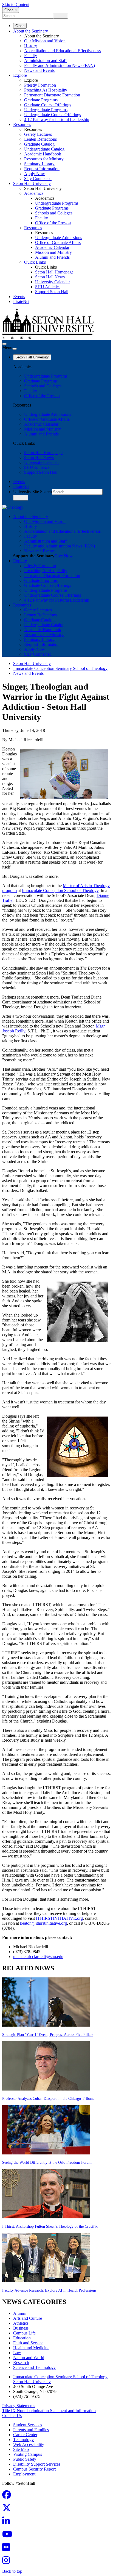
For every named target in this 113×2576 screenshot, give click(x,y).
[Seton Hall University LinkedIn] (8, 2523)
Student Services (28, 2425)
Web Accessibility (29, 2444)
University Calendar (53, 282)
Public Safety (25, 2459)
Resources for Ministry (44, 159)
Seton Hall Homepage (54, 272)
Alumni (20, 2313)
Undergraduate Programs (46, 110)
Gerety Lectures (38, 134)
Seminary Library (39, 164)
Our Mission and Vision (45, 41)
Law (17, 2353)
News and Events (39, 70)
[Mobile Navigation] (15, 349)
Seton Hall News (50, 277)
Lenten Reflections (40, 139)
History (31, 46)
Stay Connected (38, 179)
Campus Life (24, 2333)
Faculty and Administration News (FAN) (60, 65)
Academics (34, 193)
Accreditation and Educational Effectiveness (62, 51)
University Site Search (33, 492)
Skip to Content (16, 5)
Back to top (12, 2571)
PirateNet (21, 301)
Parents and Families (31, 2430)
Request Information (42, 169)
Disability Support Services (37, 2464)
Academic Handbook (43, 154)
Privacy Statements (19, 2406)
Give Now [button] (63, 556)
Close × (11, 10)
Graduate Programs (41, 100)
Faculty (31, 56)
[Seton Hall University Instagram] (8, 2562)
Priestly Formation (40, 85)
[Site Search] (4, 344)
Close (20, 26)
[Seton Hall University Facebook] (8, 2496)
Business (21, 2328)
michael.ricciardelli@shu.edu (38, 1957)
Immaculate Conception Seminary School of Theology (60, 668)
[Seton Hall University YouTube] (9, 2536)
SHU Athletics (48, 287)
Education (22, 2338)
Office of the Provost (53, 223)
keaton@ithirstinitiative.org (43, 1923)
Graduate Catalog (39, 144)
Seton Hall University (32, 183)
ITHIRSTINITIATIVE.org (59, 1918)
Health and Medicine (31, 2348)
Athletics (21, 2323)
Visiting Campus (28, 2454)
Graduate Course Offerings (48, 105)
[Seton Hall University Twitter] (8, 2509)
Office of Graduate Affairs (58, 242)
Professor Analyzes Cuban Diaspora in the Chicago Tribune (48, 2099)
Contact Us (12, 2415)
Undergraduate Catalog (44, 149)
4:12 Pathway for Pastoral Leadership (57, 120)
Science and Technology (34, 2367)
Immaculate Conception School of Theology (60, 890)
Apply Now (35, 174)
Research (21, 2362)
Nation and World (29, 2358)
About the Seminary (31, 31)
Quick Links (35, 262)
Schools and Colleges (54, 213)
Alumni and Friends (52, 257)
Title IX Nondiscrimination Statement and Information (49, 2411)
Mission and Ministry (53, 252)
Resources (22, 124)
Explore (20, 75)
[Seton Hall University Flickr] (8, 2549)
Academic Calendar (52, 247)
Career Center (25, 2435)
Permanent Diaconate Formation (52, 95)
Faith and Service (28, 2343)
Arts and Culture (28, 2318)
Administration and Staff (45, 61)
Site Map (21, 2449)
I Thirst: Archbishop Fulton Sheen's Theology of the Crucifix (50, 2226)
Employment (24, 2474)
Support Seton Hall (52, 292)
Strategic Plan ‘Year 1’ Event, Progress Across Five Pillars (48, 2035)
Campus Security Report (34, 2469)
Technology (23, 2440)
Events (19, 297)
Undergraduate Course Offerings (53, 115)
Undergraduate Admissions (59, 238)
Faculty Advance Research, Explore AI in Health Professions (49, 2290)
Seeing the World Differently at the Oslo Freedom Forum (47, 2163)
